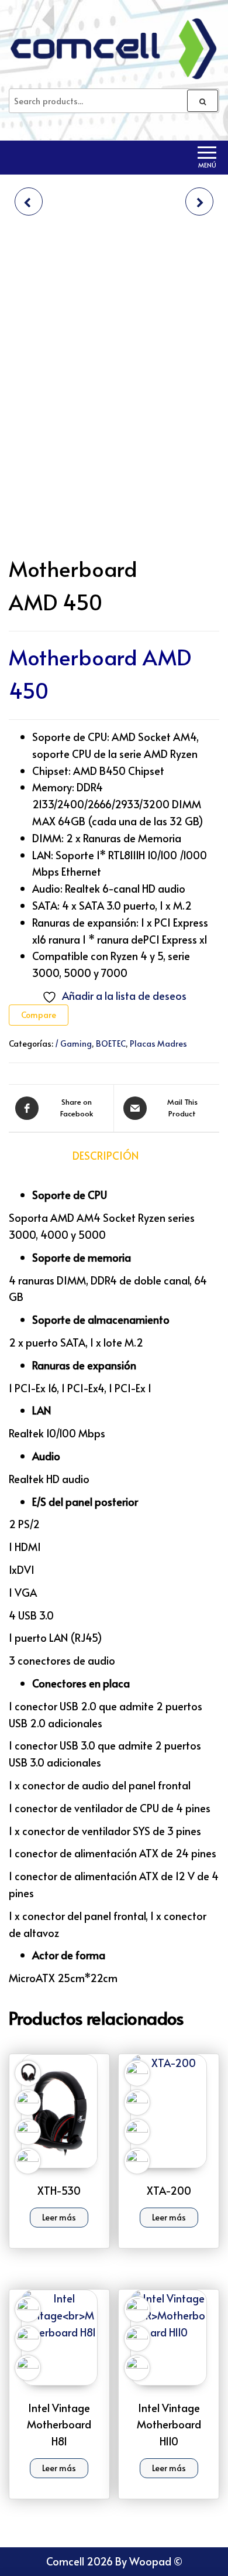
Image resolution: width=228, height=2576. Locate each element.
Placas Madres (158, 1043)
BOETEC (111, 1043)
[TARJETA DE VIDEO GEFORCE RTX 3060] (199, 201)
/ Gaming (73, 1043)
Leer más (59, 2217)
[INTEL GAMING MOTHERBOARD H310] (29, 201)
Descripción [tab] (106, 1155)
